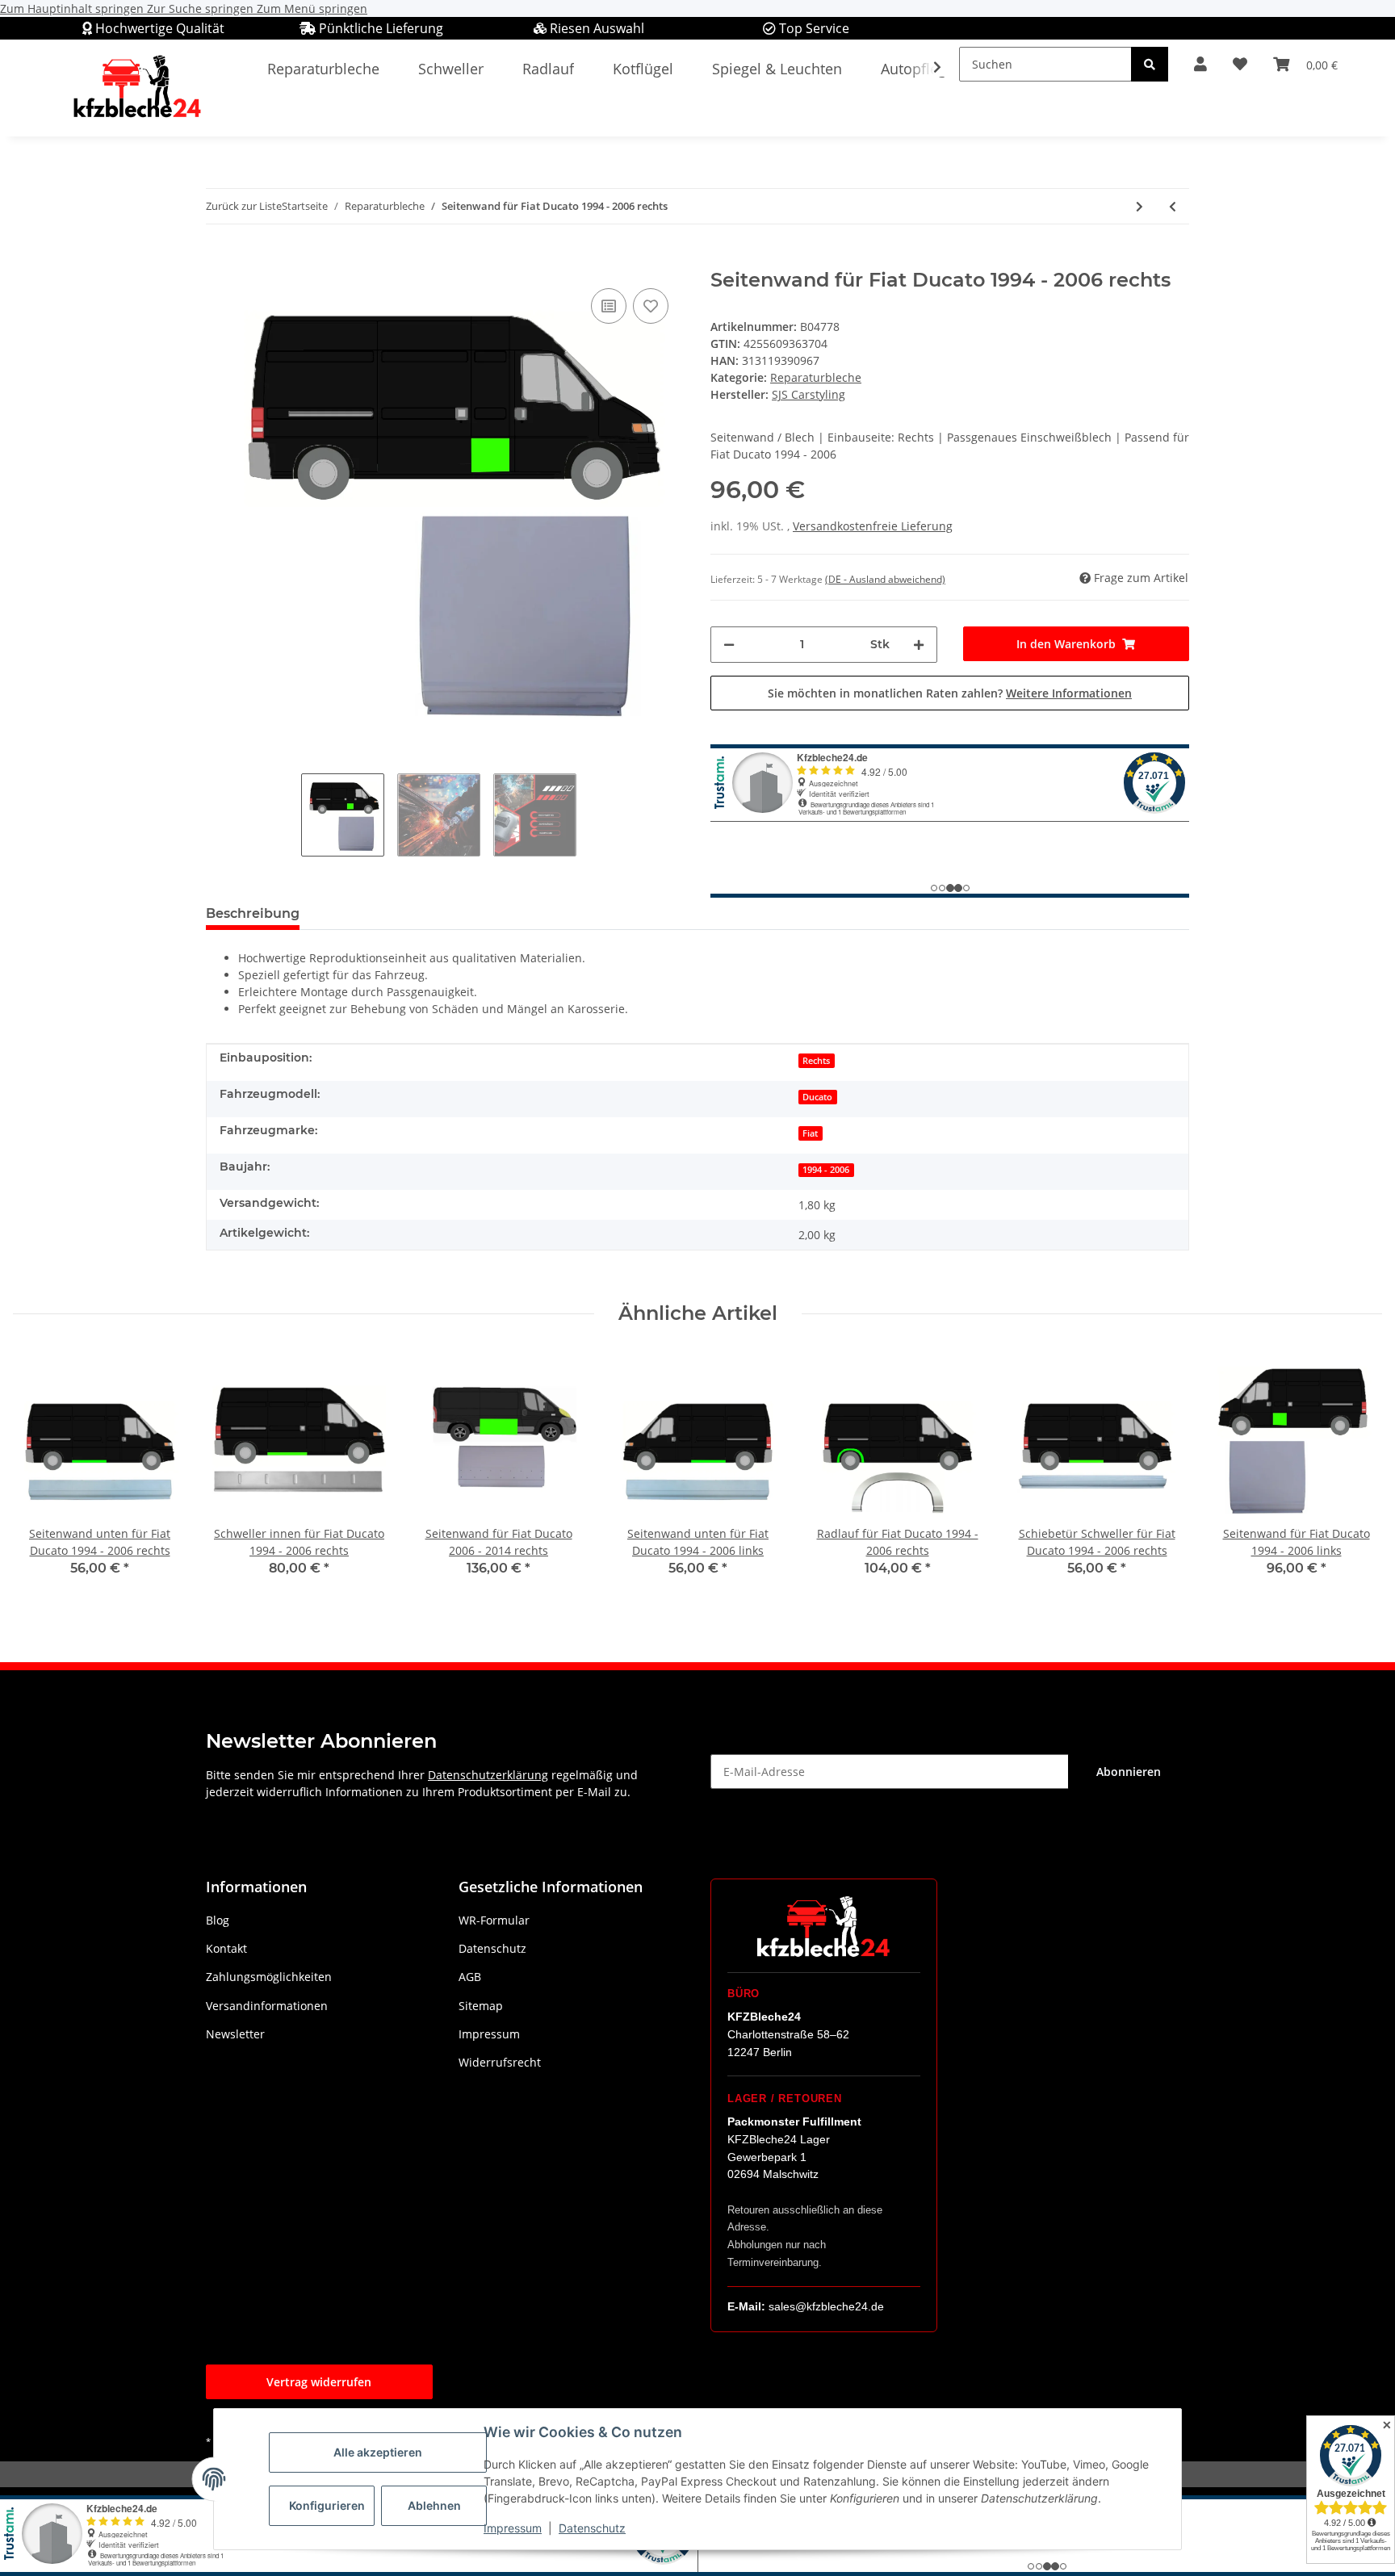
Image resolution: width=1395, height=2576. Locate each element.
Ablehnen (434, 2505)
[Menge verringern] (729, 645)
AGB (470, 1977)
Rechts (816, 1061)
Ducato (817, 1097)
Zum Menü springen (312, 8)
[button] (1200, 64)
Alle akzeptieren (378, 2452)
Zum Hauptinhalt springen (73, 8)
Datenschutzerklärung (488, 1775)
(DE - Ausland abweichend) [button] (885, 579)
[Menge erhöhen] (919, 645)
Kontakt (226, 1948)
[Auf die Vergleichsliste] (609, 306)
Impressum (513, 2528)
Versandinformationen (267, 2006)
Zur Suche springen (202, 8)
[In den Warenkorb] (219, 260)
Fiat (810, 1133)
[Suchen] (1150, 64)
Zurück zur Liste (244, 206)
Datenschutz (592, 2528)
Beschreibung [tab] (253, 913)
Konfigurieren (327, 2505)
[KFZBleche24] (136, 88)
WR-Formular (494, 1920)
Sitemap (481, 2006)
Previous (40, 1474)
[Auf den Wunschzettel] (651, 306)
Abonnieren (1129, 1772)
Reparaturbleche (816, 377)
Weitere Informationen (1069, 693)
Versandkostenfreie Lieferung (873, 526)
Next (1356, 1474)
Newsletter (235, 2034)
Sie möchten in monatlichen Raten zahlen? (950, 693)
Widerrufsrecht (500, 2062)
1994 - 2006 (826, 1170)
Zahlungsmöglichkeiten (269, 1977)
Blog (218, 1920)
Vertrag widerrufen (319, 2382)
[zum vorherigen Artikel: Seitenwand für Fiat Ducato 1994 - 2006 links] (1173, 206)
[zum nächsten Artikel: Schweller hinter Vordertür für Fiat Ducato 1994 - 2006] (1139, 206)
